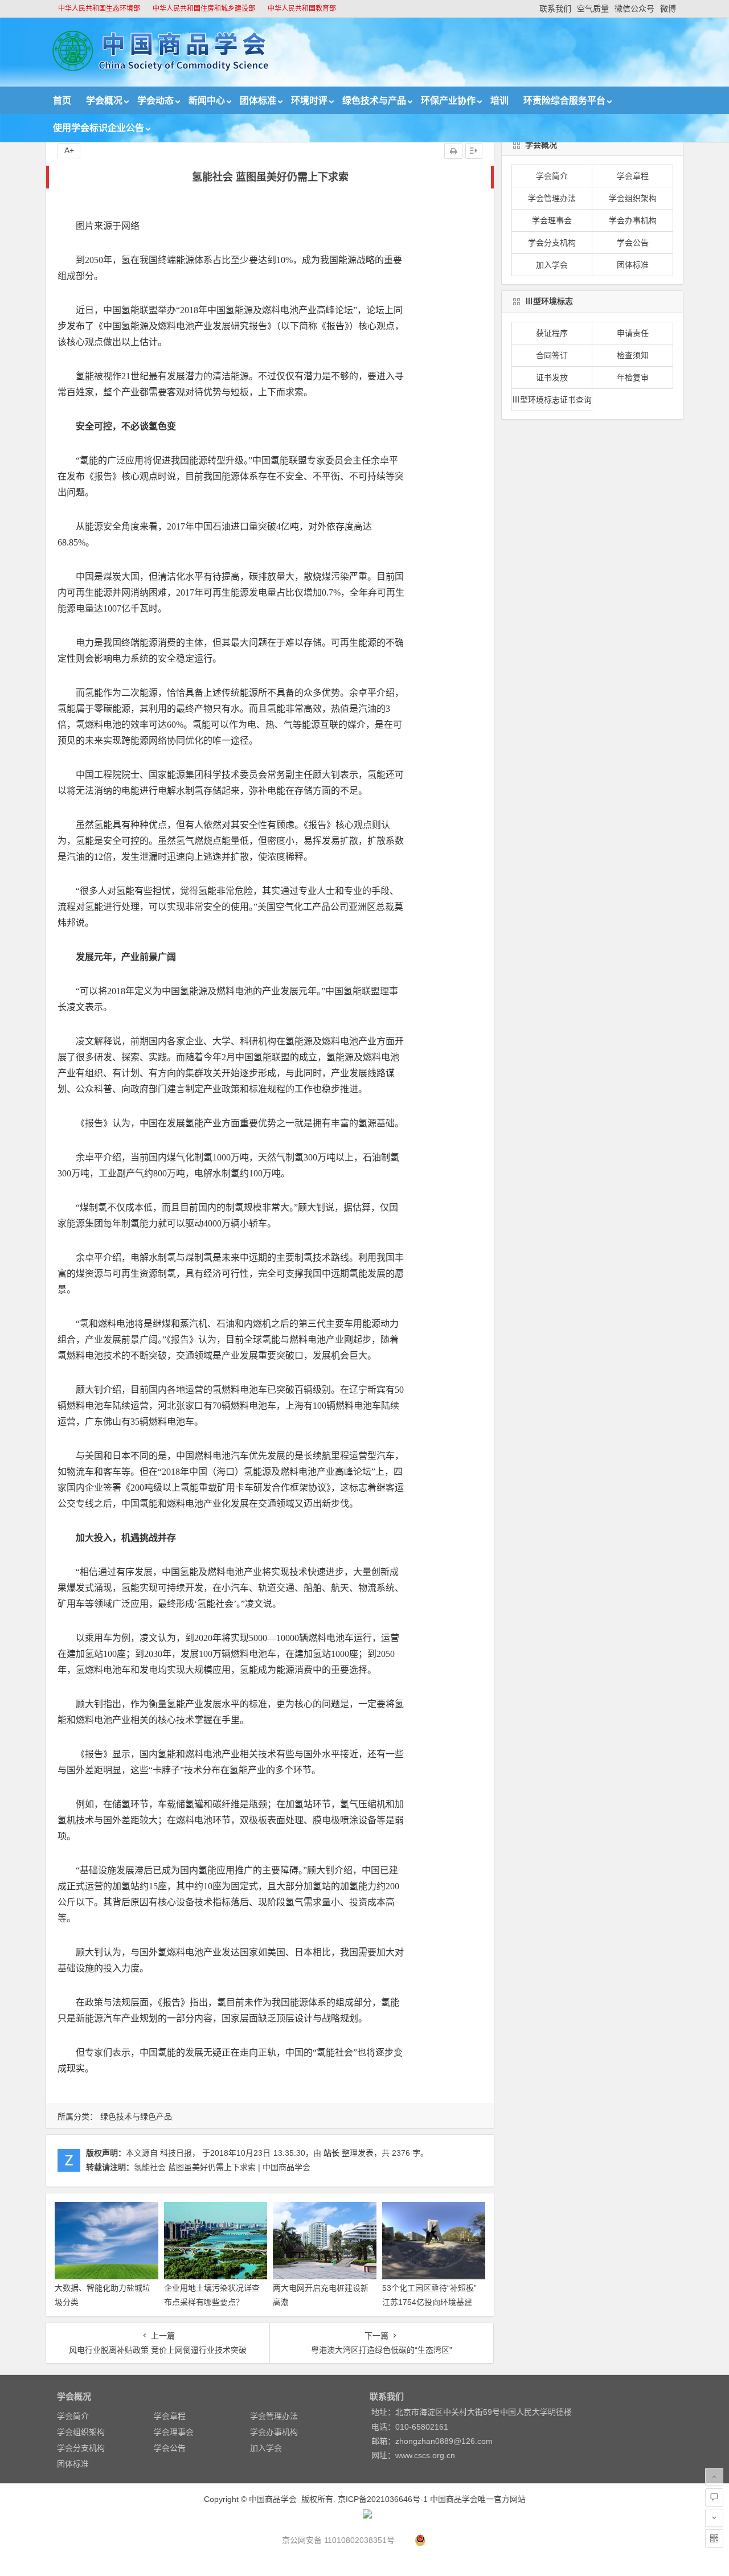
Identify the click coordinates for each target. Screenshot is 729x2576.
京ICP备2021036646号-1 (383, 2499)
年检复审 (633, 378)
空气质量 (593, 9)
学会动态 (155, 101)
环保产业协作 (448, 101)
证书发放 (552, 378)
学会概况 (104, 101)
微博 (668, 9)
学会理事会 (552, 220)
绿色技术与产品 (374, 101)
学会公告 (633, 243)
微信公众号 (634, 9)
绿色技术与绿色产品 (136, 2116)
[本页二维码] (714, 2538)
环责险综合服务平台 (564, 101)
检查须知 (633, 355)
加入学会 (552, 265)
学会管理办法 (552, 198)
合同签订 (552, 355)
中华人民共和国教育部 (302, 9)
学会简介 (552, 176)
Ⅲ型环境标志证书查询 (552, 400)
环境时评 (309, 101)
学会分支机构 (552, 243)
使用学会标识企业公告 (99, 128)
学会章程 (633, 176)
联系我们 (555, 9)
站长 (331, 2153)
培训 (499, 101)
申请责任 (633, 333)
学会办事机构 (633, 220)
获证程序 (552, 333)
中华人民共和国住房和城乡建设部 (204, 9)
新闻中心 (207, 101)
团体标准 (258, 101)
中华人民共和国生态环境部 (99, 9)
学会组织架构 (633, 198)
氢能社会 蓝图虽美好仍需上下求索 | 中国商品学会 (222, 2167)
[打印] (453, 151)
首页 (62, 101)
